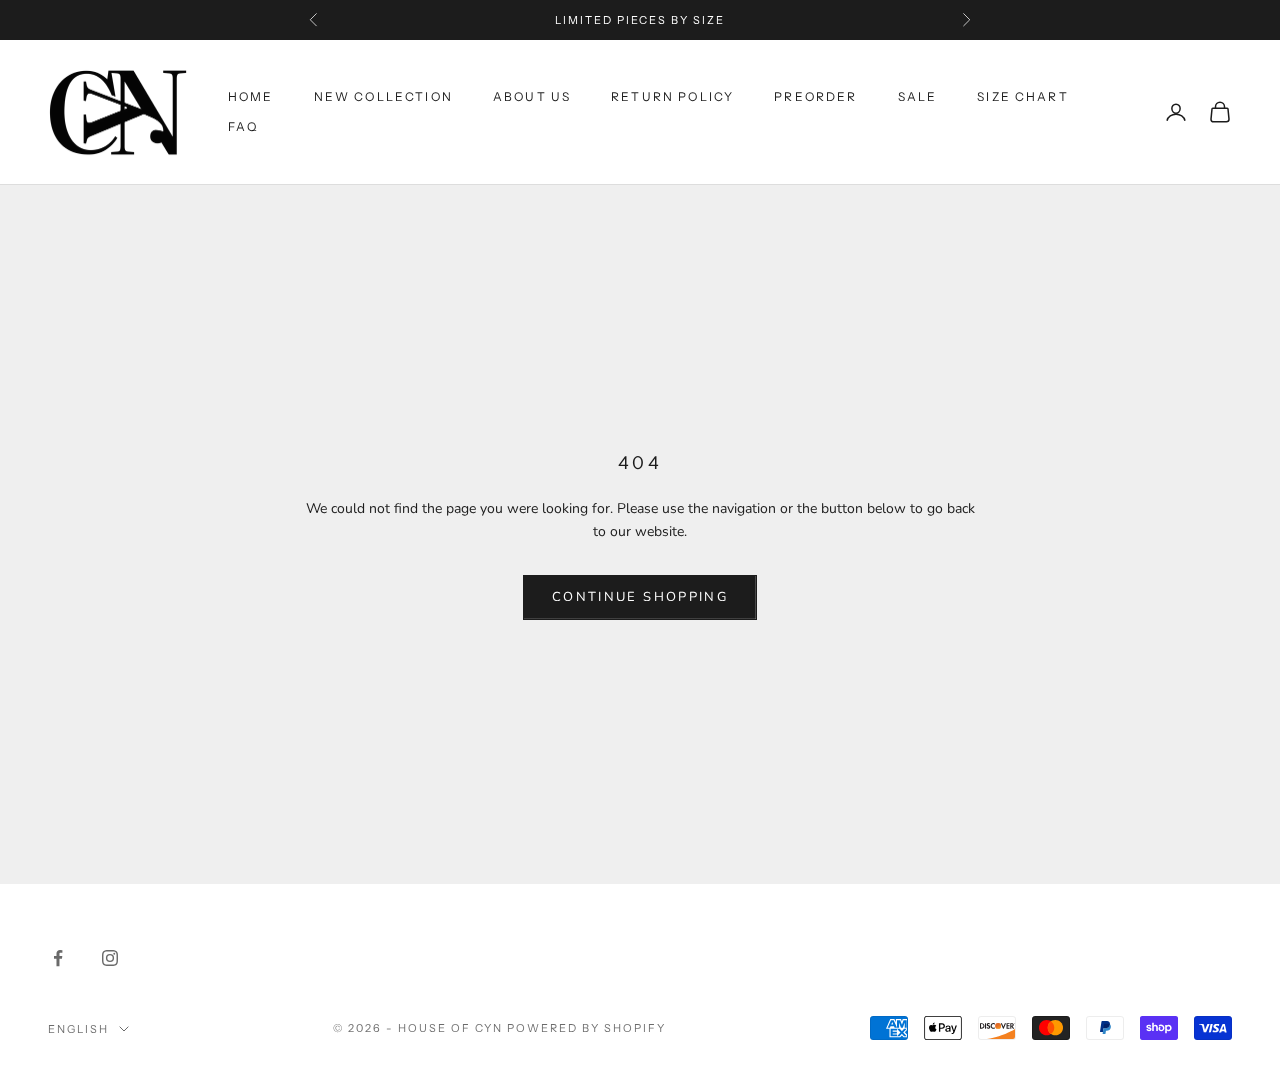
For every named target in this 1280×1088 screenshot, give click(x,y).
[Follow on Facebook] (58, 958)
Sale (918, 96)
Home (251, 96)
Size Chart (1023, 96)
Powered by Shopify (586, 1028)
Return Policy (672, 96)
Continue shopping (640, 597)
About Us (532, 96)
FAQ (243, 126)
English (78, 1029)
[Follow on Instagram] (110, 958)
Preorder (815, 96)
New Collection (383, 96)
